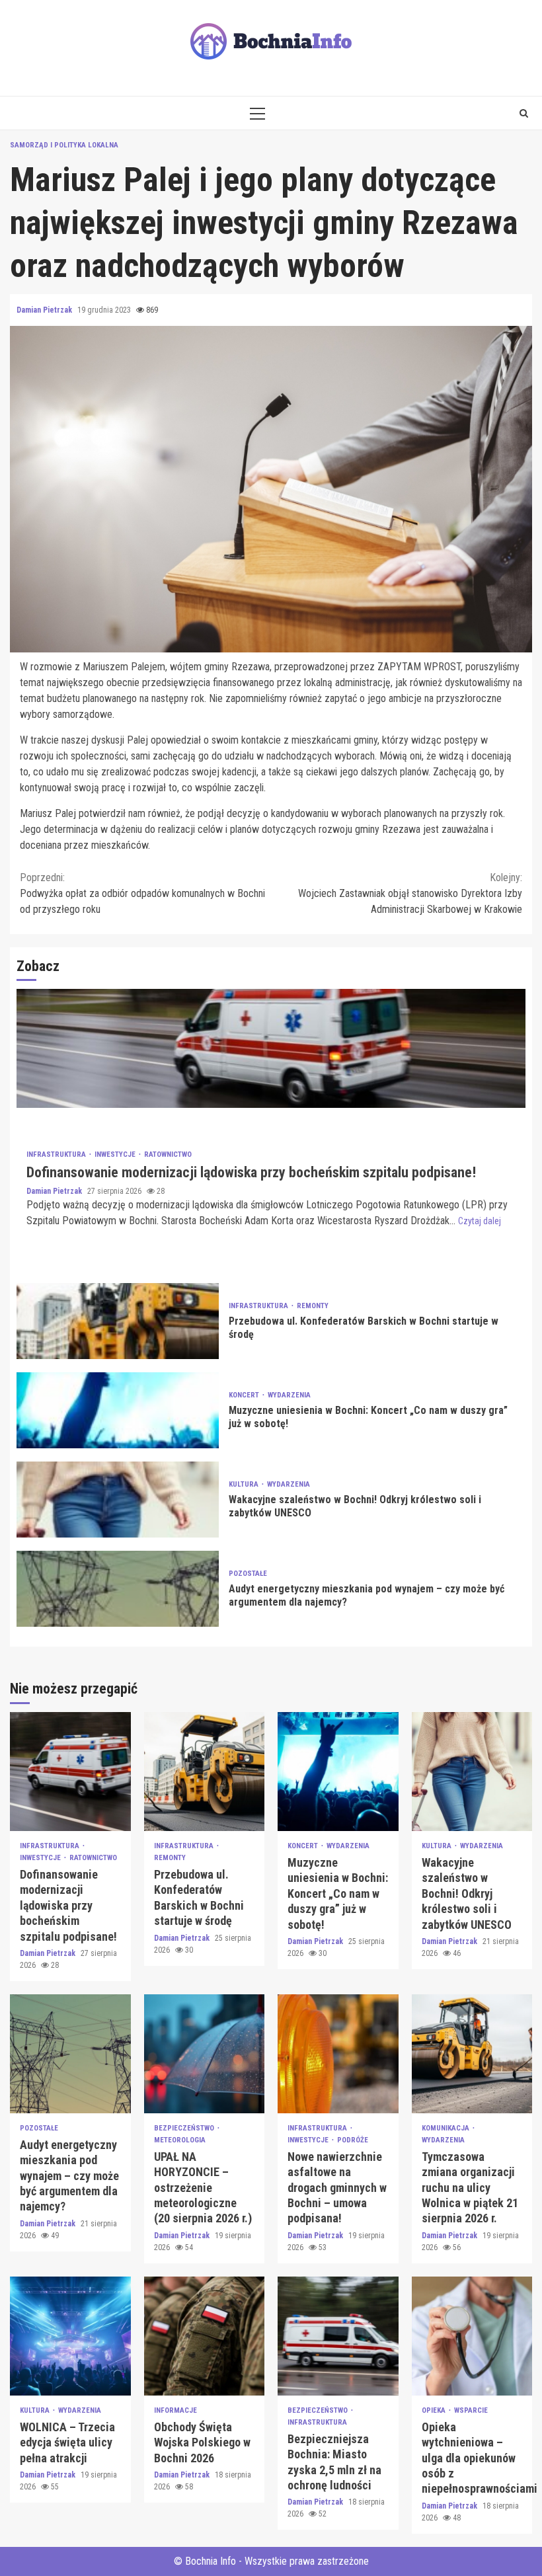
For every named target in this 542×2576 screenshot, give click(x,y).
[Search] (524, 113)
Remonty (313, 1306)
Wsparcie (471, 2410)
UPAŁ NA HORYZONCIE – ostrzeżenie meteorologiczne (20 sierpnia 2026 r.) (205, 2054)
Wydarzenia (289, 1395)
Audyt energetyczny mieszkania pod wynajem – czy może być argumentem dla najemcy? (118, 1589)
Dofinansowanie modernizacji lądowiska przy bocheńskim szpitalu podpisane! (271, 1048)
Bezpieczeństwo (185, 2128)
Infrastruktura (57, 1154)
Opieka (435, 2410)
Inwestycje (116, 1154)
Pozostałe (248, 1574)
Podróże (353, 2140)
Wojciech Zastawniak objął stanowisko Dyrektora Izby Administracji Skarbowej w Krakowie (410, 893)
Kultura (245, 1484)
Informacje (175, 2410)
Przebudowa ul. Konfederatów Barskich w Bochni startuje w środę (118, 1321)
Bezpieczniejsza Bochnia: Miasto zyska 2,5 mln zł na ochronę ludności (338, 2336)
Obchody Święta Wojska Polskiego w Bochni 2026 (205, 2336)
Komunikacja (446, 2128)
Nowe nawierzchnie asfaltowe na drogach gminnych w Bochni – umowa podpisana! (338, 2054)
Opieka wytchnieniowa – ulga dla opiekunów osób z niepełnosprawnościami (472, 2336)
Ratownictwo (168, 1154)
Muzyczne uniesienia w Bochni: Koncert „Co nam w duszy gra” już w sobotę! (118, 1410)
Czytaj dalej (480, 1221)
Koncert (245, 1395)
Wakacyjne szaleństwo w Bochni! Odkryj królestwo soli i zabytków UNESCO (118, 1500)
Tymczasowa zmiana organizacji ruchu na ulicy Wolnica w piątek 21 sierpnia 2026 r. (472, 2054)
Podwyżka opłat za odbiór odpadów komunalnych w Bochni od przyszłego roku (142, 893)
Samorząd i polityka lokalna (64, 145)
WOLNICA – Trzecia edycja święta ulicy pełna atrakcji (70, 2336)
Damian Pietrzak (45, 310)
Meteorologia (180, 2140)
